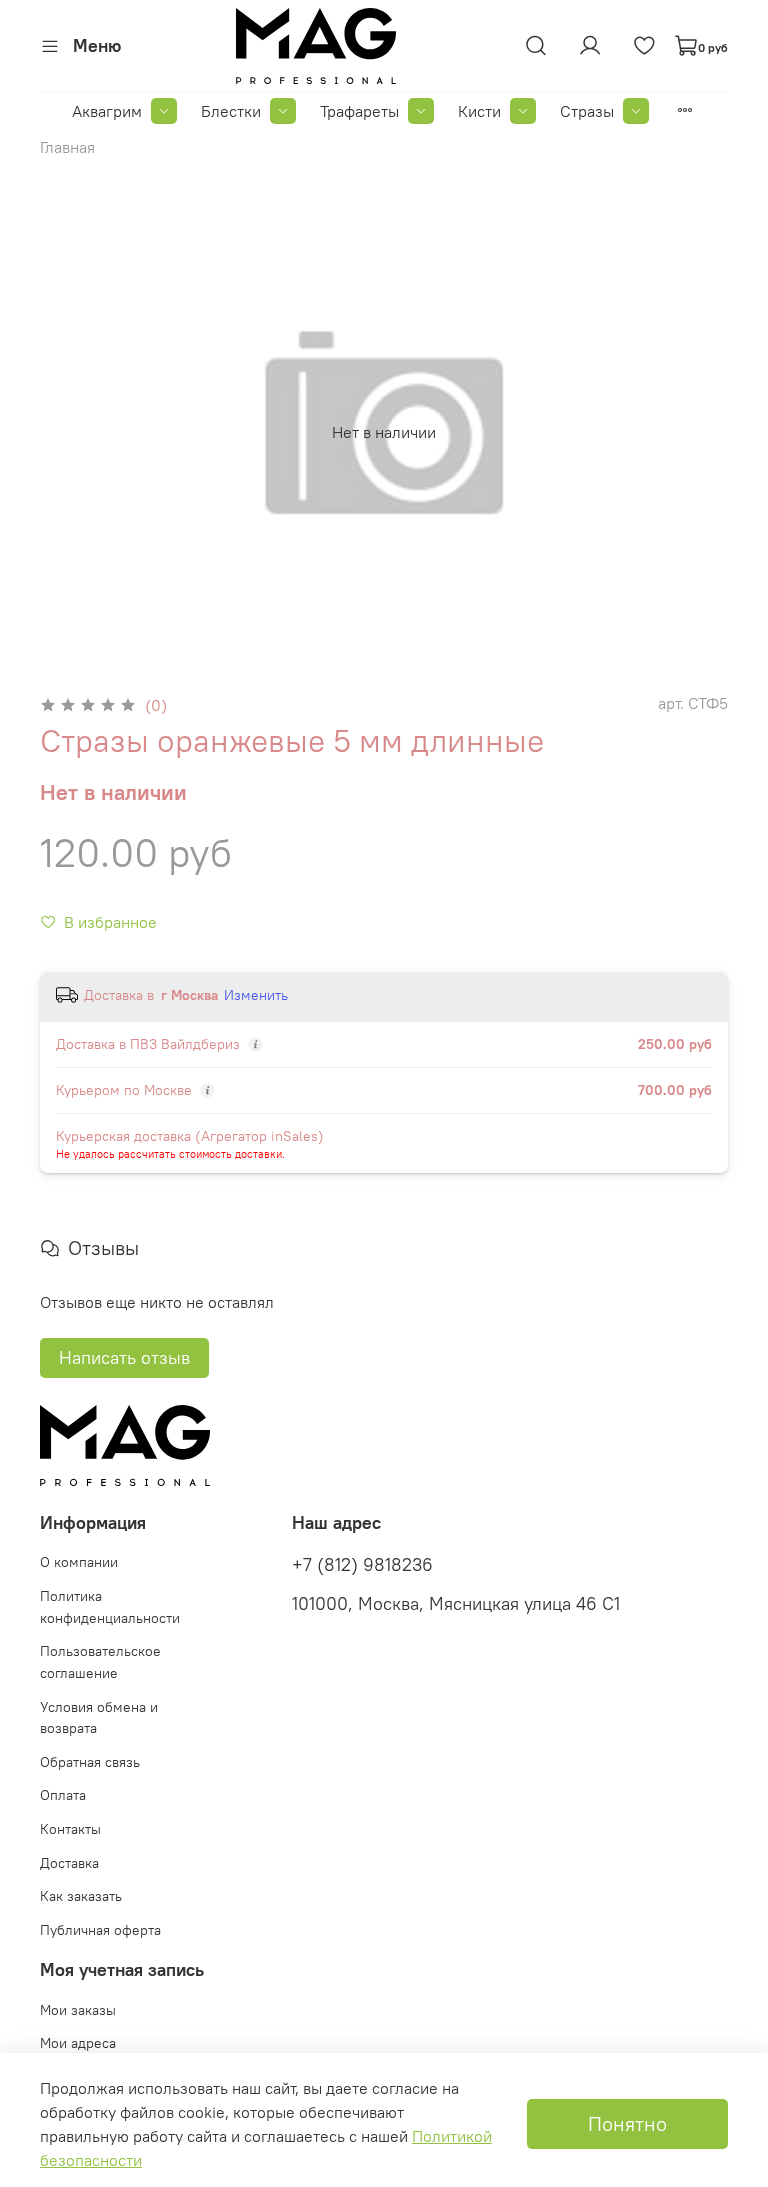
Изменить (256, 995)
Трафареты (359, 111)
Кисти (479, 111)
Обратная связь (90, 1762)
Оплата (63, 1795)
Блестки (231, 111)
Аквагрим (107, 111)
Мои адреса (78, 2043)
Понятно (627, 2123)
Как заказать (81, 1896)
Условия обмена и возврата (99, 1718)
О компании (79, 1562)
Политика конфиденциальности (110, 1607)
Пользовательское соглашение (100, 1662)
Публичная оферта (100, 1930)
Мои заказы (78, 2010)
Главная (67, 147)
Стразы (587, 111)
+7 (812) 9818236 (362, 1565)
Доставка (69, 1863)
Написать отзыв (124, 1357)
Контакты (70, 1829)
